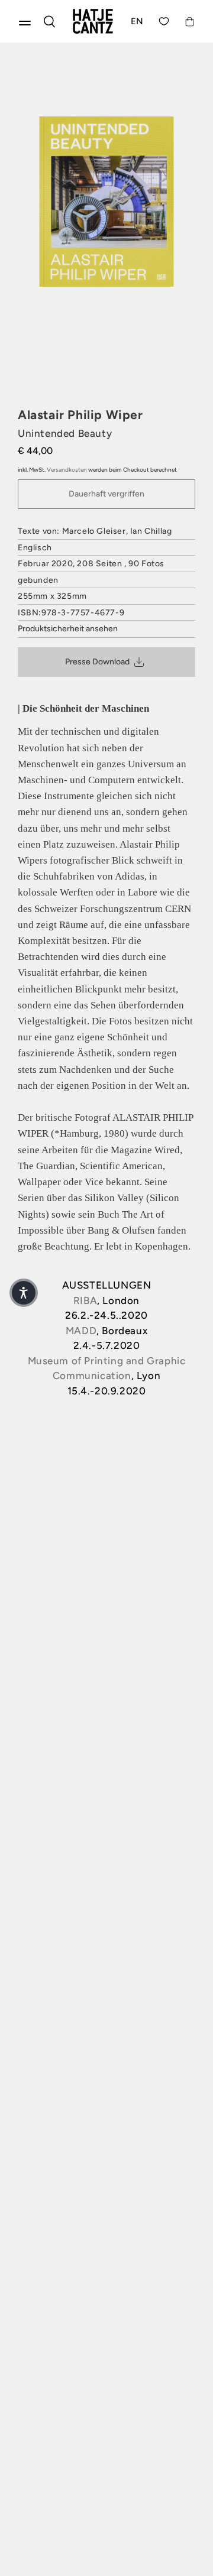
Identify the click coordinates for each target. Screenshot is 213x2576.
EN (137, 21)
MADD (81, 1331)
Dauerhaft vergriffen (106, 494)
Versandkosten (67, 470)
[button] (24, 1293)
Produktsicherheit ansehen (68, 629)
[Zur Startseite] (93, 21)
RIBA (85, 1300)
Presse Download (97, 662)
